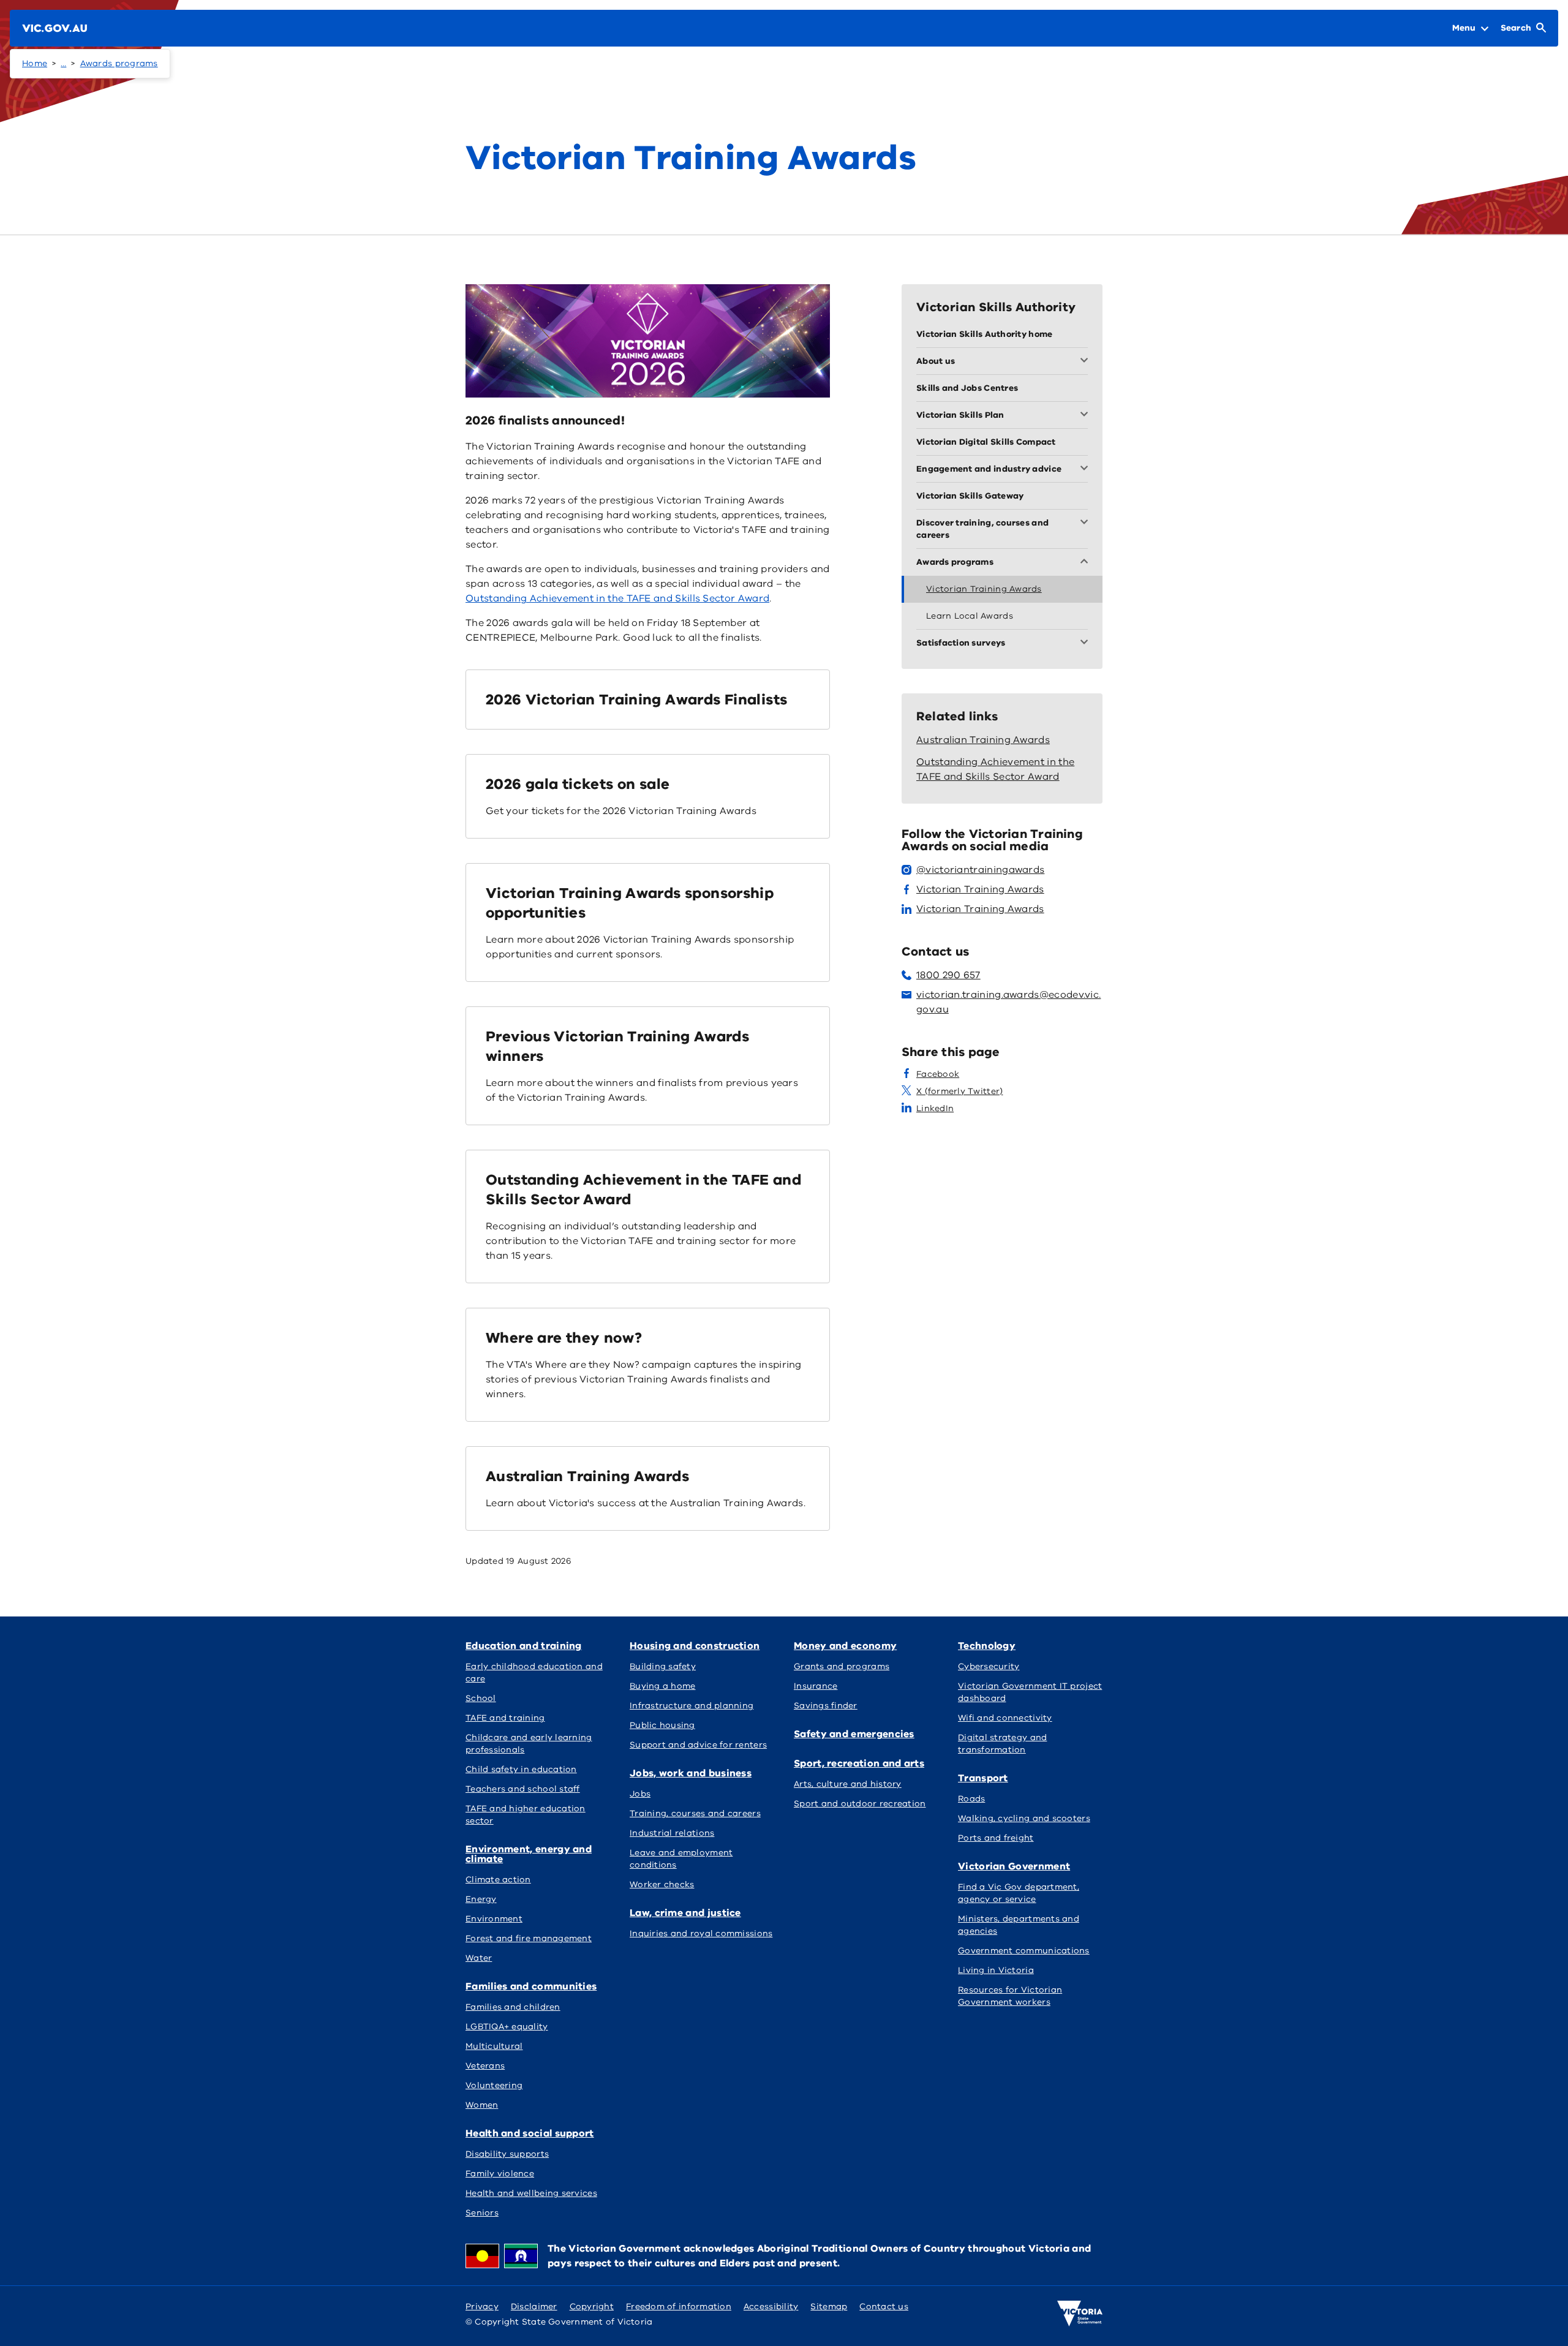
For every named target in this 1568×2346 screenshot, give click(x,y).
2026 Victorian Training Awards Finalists (636, 700)
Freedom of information (679, 2306)
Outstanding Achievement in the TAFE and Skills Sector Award (617, 598)
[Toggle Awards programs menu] (1087, 562)
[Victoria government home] (1080, 2314)
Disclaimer (534, 2306)
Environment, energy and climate (529, 1854)
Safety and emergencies (854, 1734)
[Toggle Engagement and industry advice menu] (1087, 469)
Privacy (482, 2306)
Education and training (524, 1646)
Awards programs (119, 63)
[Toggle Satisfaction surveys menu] (1087, 643)
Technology (987, 1646)
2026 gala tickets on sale (578, 784)
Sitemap (829, 2306)
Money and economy (845, 1646)
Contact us (884, 2306)
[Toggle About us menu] (1087, 361)
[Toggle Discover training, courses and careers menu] (1087, 523)
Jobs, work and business (691, 1773)
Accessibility (771, 2306)
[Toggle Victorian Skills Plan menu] (1087, 415)
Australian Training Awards (587, 1476)
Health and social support (530, 2133)
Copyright (592, 2306)
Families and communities (531, 1986)
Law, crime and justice (685, 1913)
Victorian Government (1014, 1866)
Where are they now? (564, 1338)
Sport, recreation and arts (859, 1763)
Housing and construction (695, 1646)
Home (35, 63)
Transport (983, 1778)
